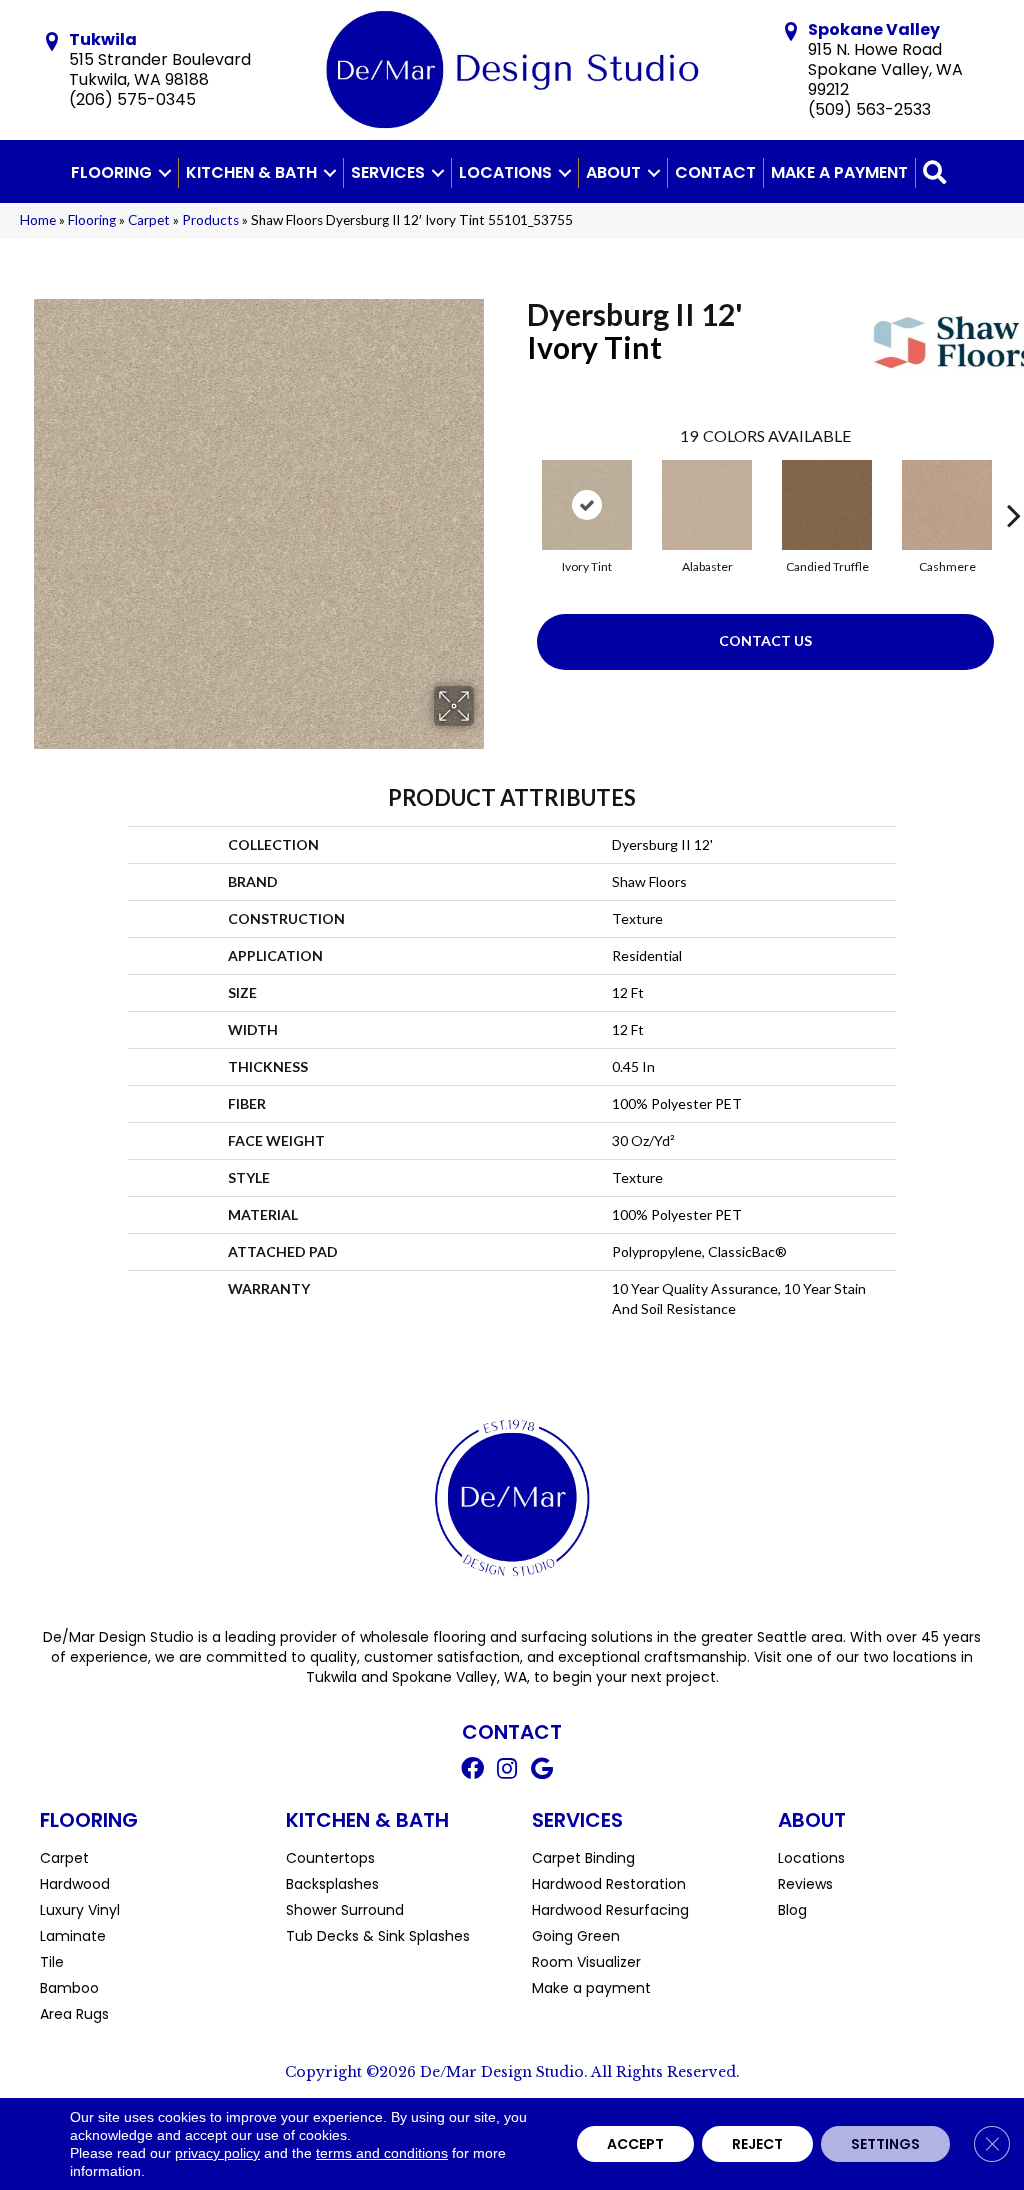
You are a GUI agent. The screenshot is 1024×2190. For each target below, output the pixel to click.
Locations (505, 172)
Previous (517, 485)
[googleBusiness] (542, 1771)
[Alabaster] (707, 505)
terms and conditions (382, 2153)
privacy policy (217, 2153)
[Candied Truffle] (827, 505)
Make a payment (839, 172)
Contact (715, 172)
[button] (165, 173)
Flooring (111, 172)
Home (38, 220)
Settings (885, 2144)
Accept (635, 2144)
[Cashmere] (947, 505)
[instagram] (507, 1771)
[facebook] (472, 1771)
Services (388, 172)
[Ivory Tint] (587, 505)
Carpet (149, 220)
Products (210, 220)
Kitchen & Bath (251, 172)
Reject (757, 2144)
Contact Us (765, 640)
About (613, 172)
